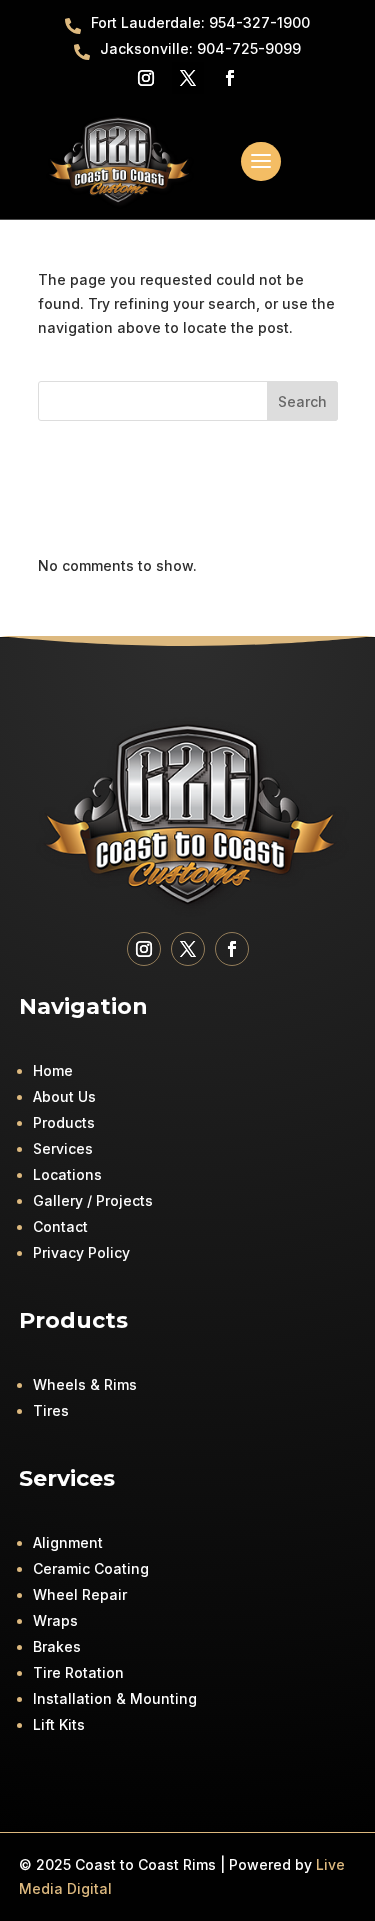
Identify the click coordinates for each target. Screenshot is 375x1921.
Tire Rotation (78, 1672)
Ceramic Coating (91, 1568)
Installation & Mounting (115, 1698)
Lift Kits (59, 1724)
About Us (64, 1096)
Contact (60, 1226)
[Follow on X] (188, 78)
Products (64, 1122)
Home (53, 1070)
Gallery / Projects (93, 1200)
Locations (67, 1174)
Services (63, 1148)
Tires (51, 1410)
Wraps (55, 1620)
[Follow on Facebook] (230, 78)
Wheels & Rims (85, 1384)
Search (302, 401)
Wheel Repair (80, 1594)
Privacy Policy (81, 1252)
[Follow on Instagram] (146, 78)
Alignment (68, 1542)
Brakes (57, 1646)
